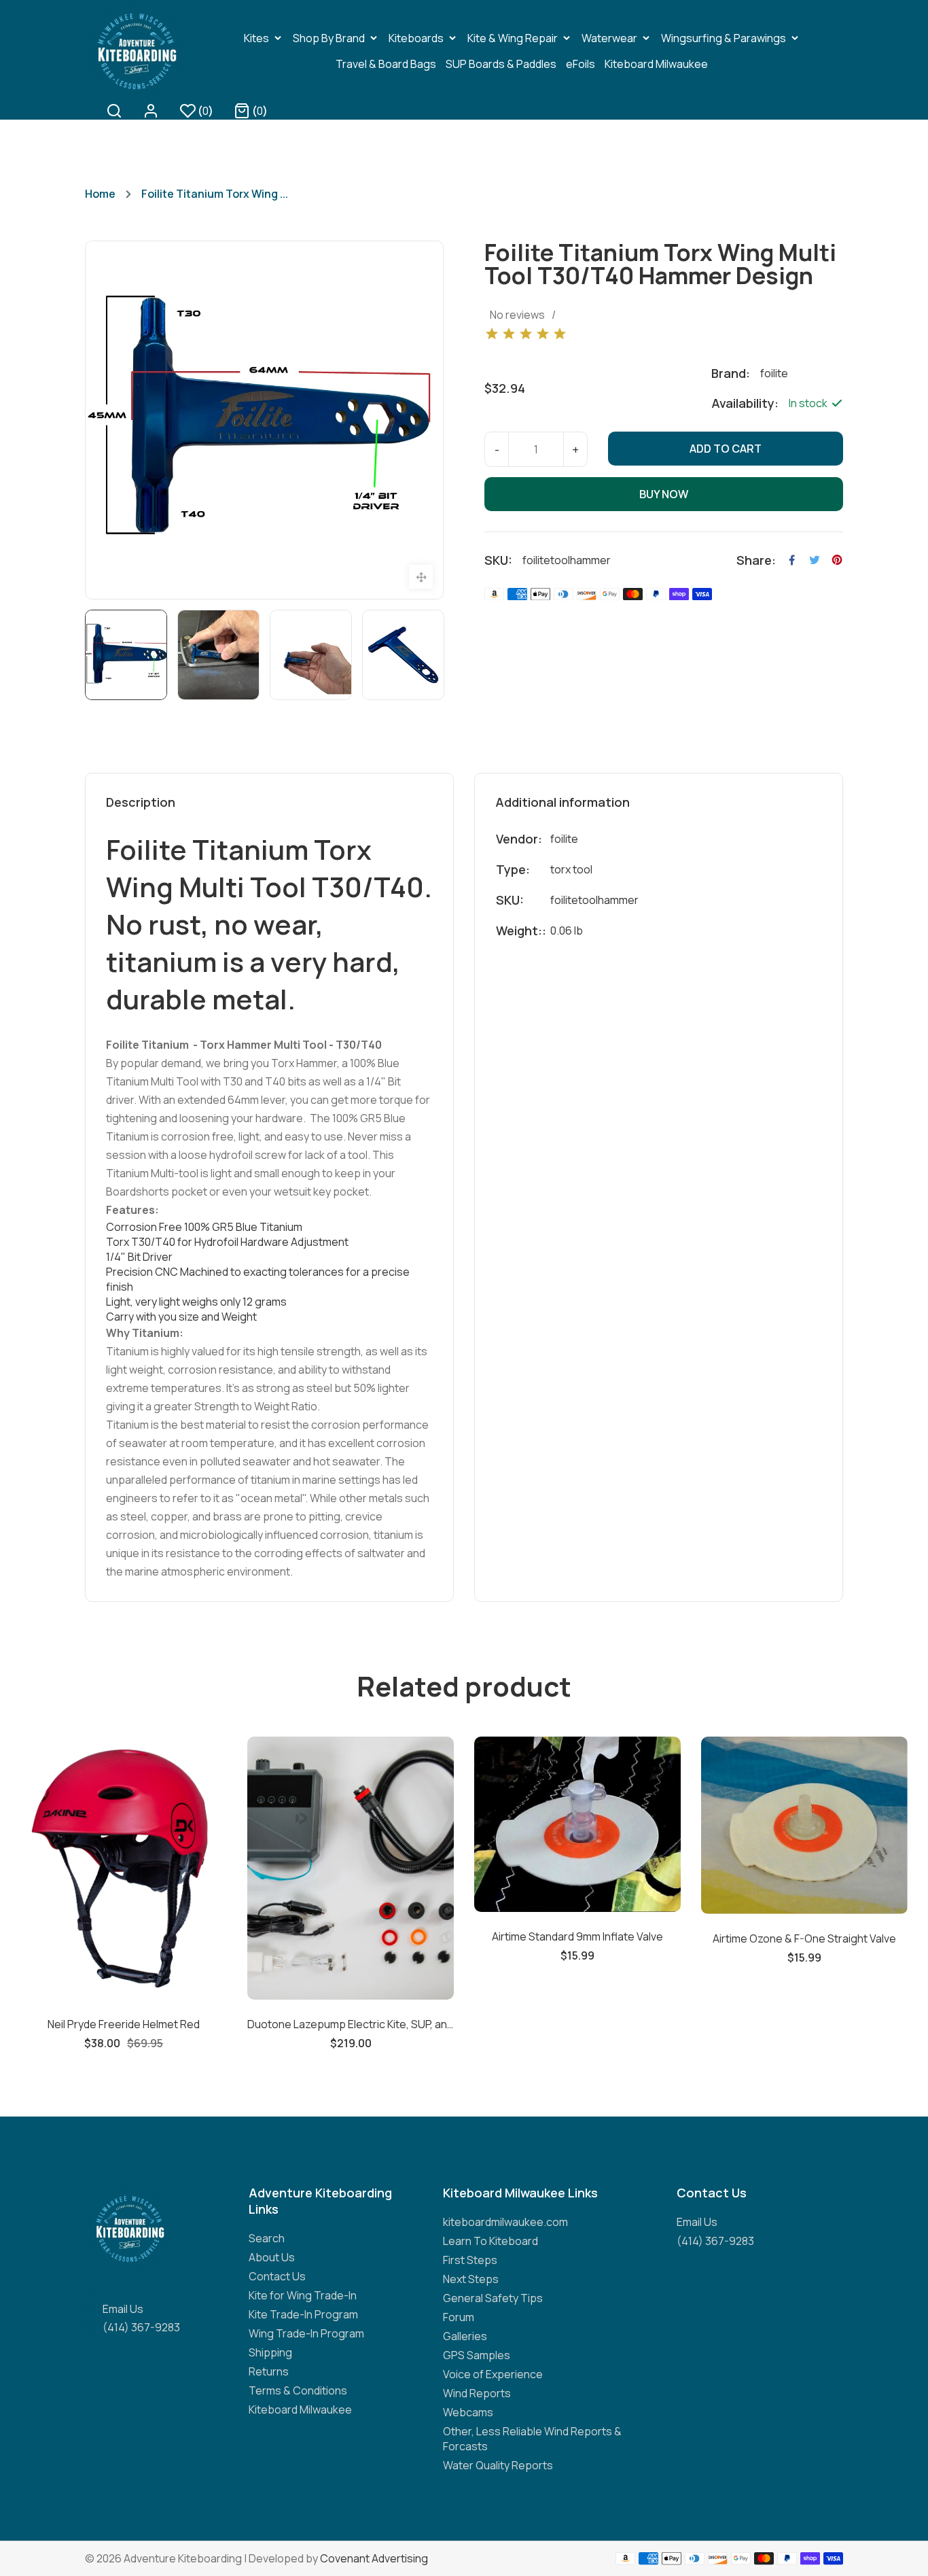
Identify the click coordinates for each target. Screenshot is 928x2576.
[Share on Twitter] (815, 560)
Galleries (465, 2336)
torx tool (571, 869)
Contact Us (277, 2276)
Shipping (270, 2352)
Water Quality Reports (498, 2465)
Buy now (664, 494)
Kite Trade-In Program (303, 2314)
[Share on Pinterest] (837, 560)
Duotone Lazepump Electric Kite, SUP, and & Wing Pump (155, 2024)
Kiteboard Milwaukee (300, 2409)
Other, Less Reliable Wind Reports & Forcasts (532, 2439)
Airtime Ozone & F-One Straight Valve (609, 1938)
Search (267, 2238)
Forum (459, 2317)
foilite (564, 839)
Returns (269, 2371)
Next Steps (471, 2279)
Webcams (468, 2412)
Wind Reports (477, 2393)
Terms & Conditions (298, 2390)
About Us (272, 2257)
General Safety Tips (493, 2298)
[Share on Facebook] (792, 560)
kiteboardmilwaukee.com (505, 2222)
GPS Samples (477, 2355)
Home (100, 194)
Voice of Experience (493, 2374)
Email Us (123, 2309)
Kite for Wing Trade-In (303, 2295)
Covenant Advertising (374, 2558)
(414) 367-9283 (141, 2327)
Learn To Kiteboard (490, 2241)
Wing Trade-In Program (306, 2333)
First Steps (470, 2260)
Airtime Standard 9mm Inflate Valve (382, 1936)
